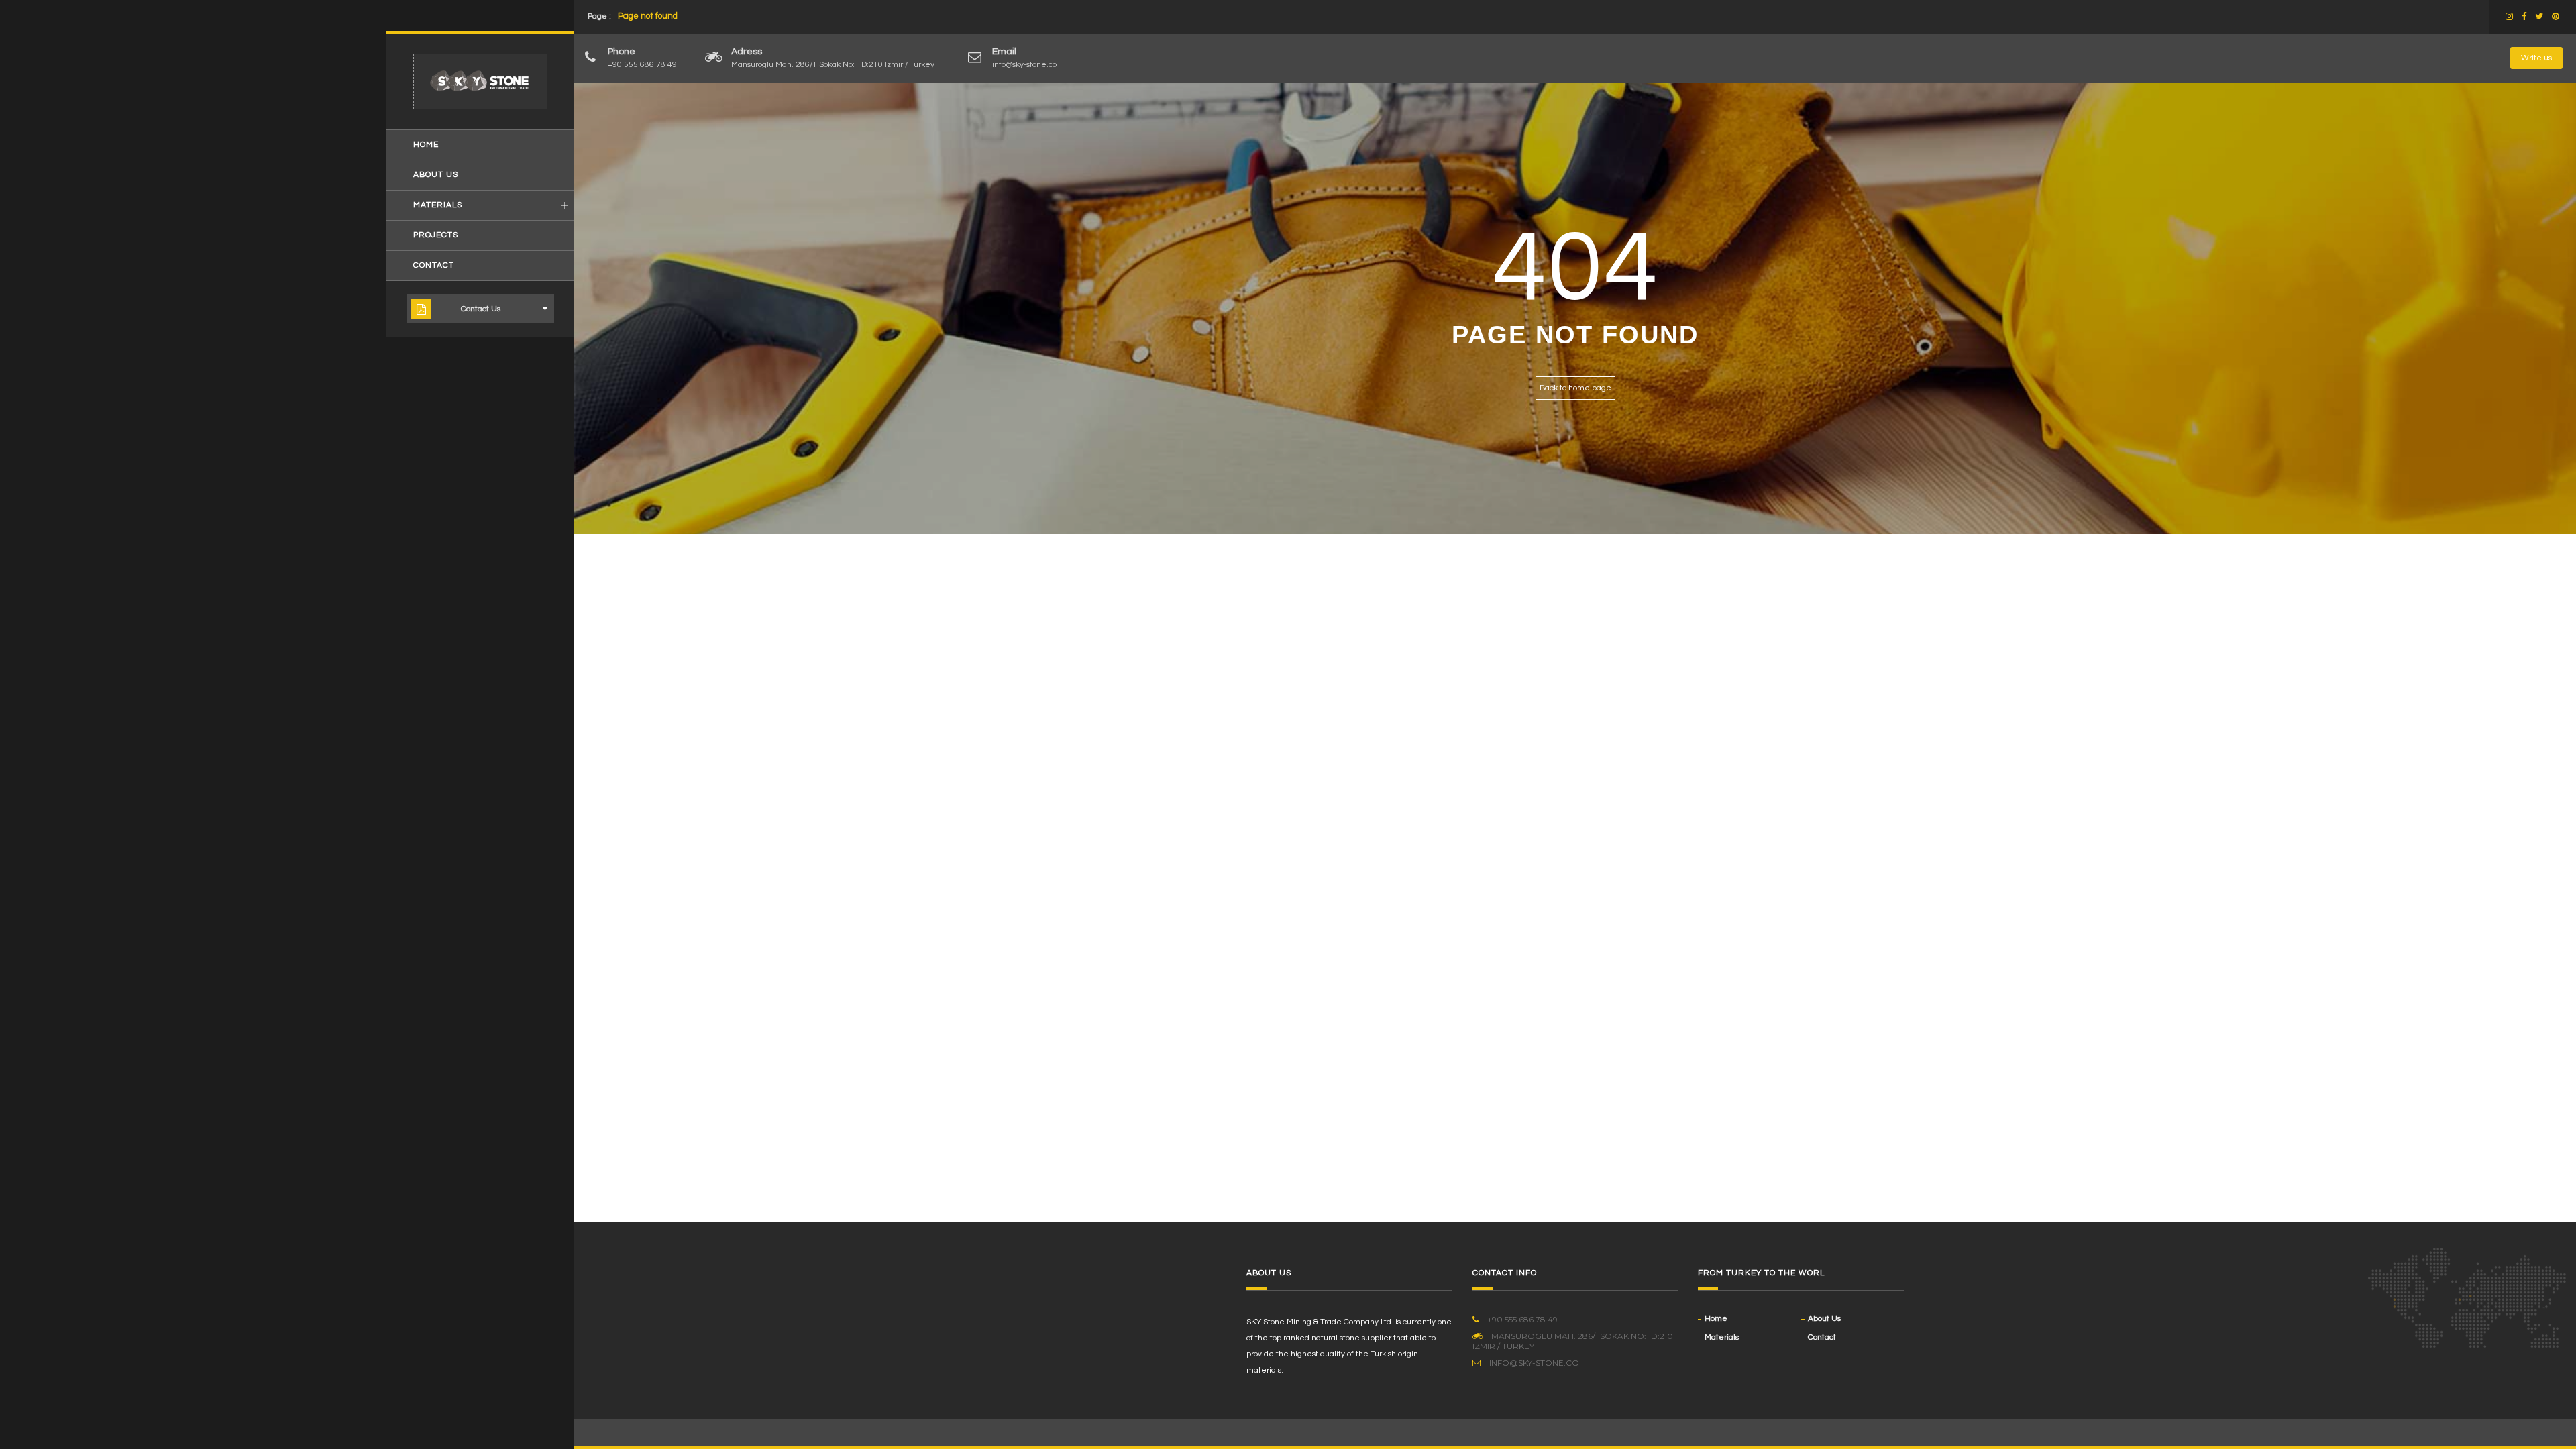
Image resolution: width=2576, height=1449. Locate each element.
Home (426, 145)
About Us (436, 175)
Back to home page (1575, 388)
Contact (434, 265)
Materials (438, 205)
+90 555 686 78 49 (642, 65)
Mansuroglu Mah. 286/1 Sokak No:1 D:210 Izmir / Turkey (833, 65)
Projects (436, 235)
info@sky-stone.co (1024, 65)
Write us (2536, 58)
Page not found (648, 16)
